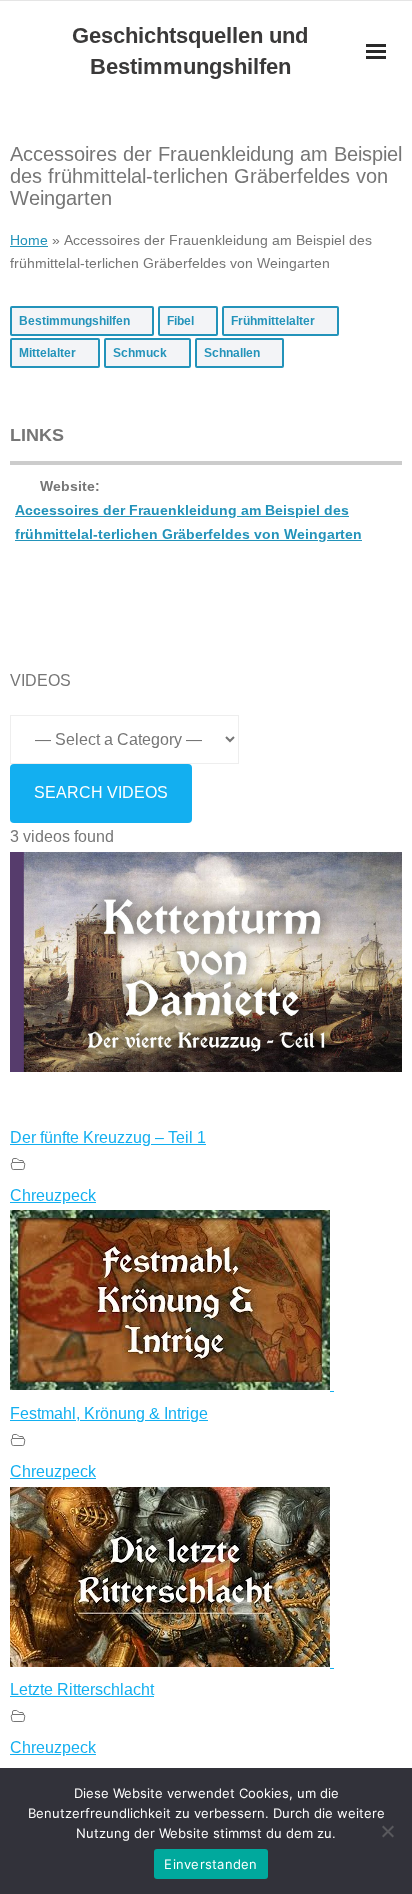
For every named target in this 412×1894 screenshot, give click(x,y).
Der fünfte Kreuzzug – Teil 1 (108, 1137)
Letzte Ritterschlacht (82, 1689)
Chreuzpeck (53, 1195)
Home (29, 240)
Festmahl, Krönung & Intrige (109, 1413)
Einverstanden (210, 1864)
